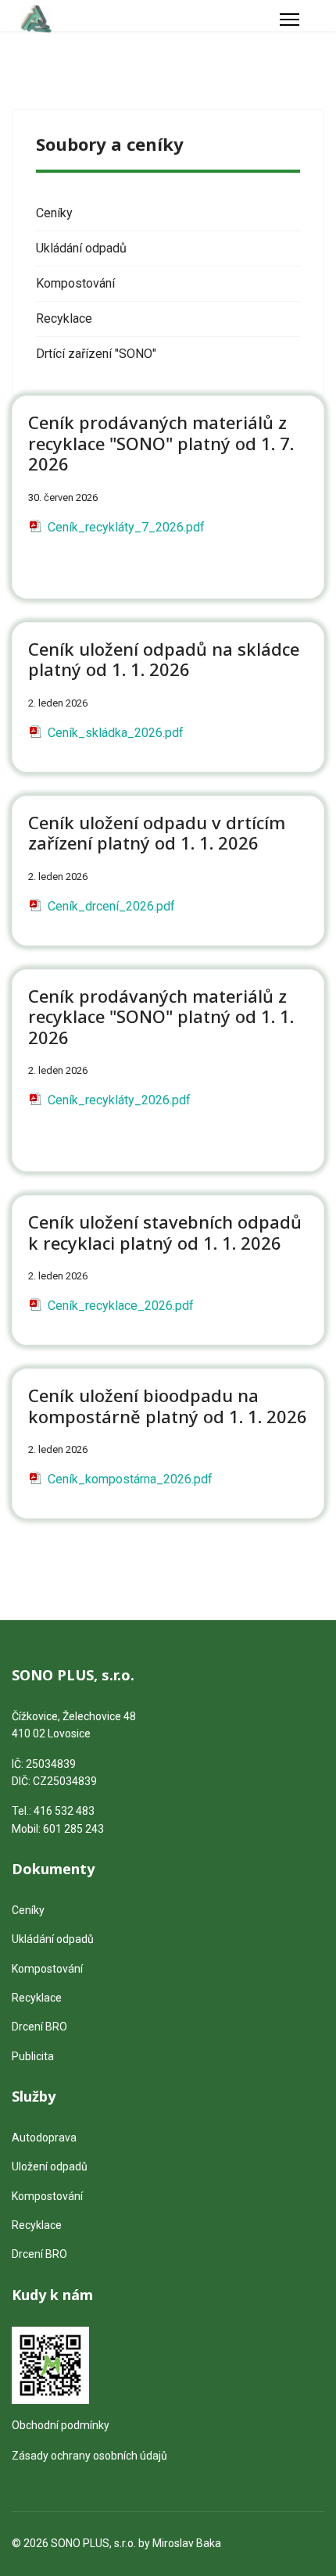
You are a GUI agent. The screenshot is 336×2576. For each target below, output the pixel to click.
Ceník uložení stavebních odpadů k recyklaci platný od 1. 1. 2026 (165, 1232)
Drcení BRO (39, 2027)
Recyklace (64, 318)
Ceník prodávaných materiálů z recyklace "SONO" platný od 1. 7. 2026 (161, 443)
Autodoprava (44, 2138)
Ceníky (54, 213)
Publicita (33, 2056)
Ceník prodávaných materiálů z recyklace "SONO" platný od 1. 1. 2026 (161, 1016)
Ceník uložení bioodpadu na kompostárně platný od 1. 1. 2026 (168, 1405)
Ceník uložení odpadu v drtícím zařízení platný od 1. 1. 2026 (157, 832)
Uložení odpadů (50, 2166)
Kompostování (75, 283)
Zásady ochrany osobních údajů (89, 2456)
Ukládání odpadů (81, 248)
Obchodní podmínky (61, 2425)
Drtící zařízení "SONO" (96, 354)
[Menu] (290, 20)
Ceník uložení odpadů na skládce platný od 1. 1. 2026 (164, 659)
